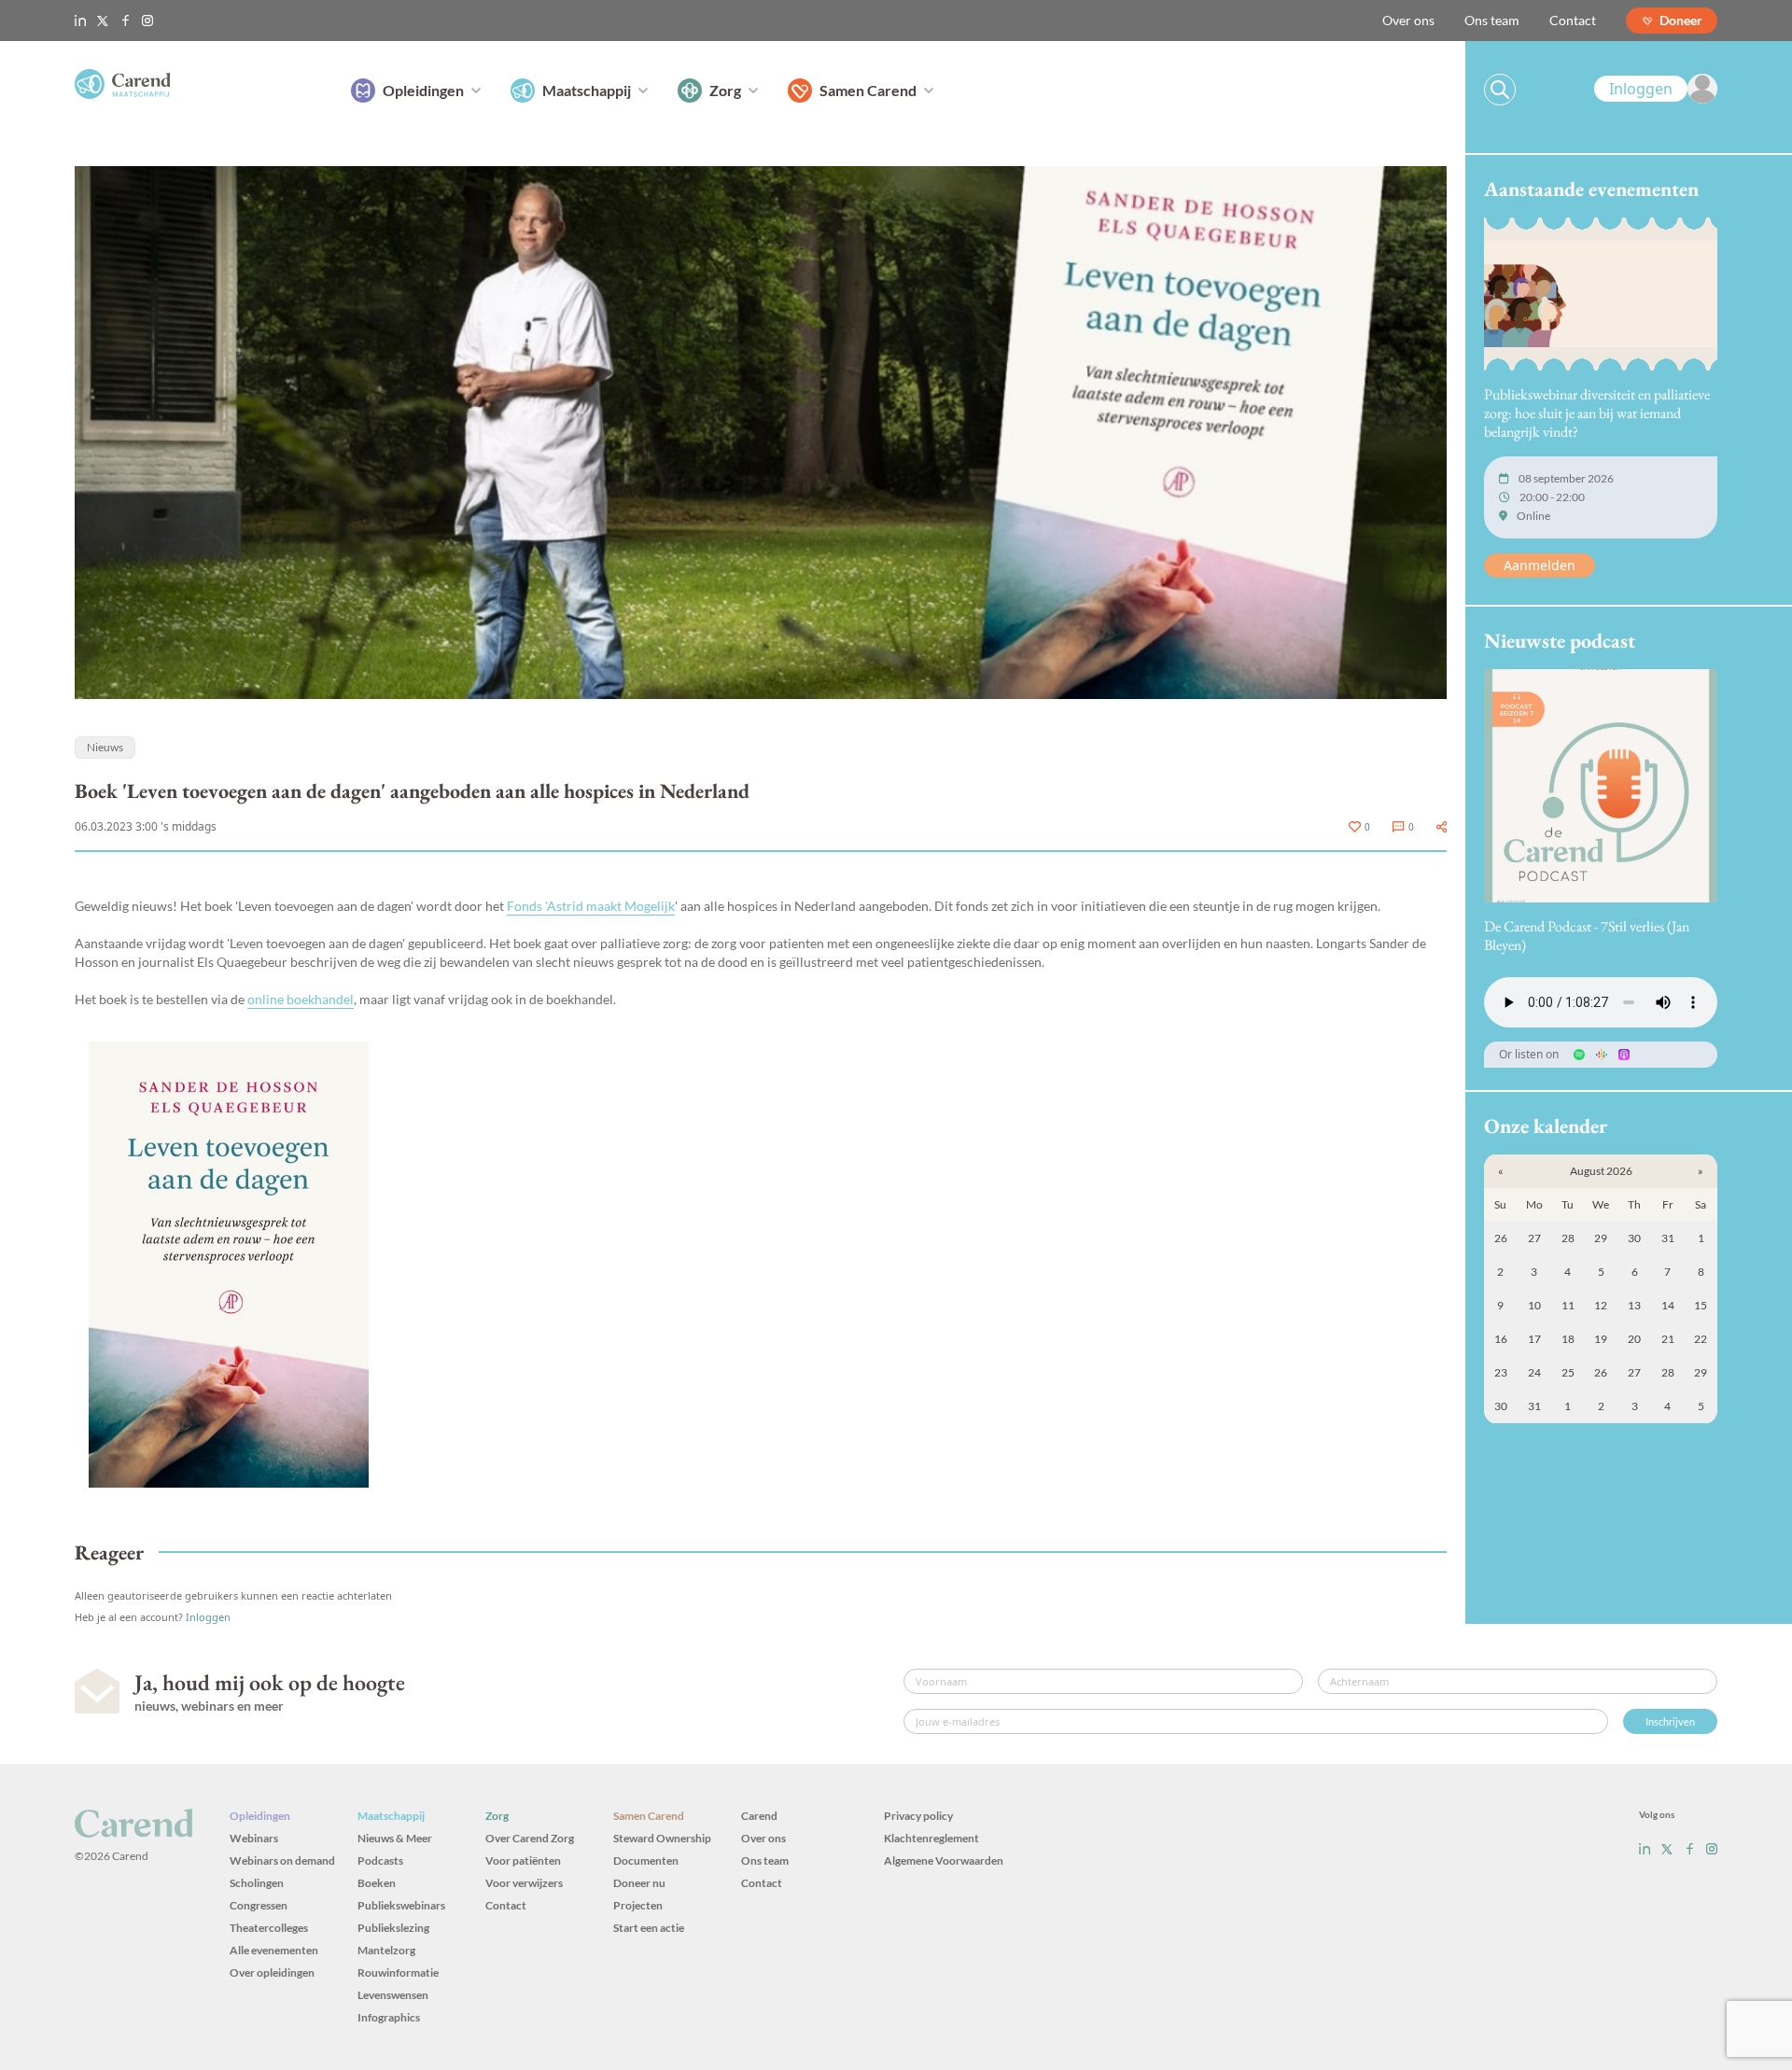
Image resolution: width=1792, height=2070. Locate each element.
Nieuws (105, 747)
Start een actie (649, 1928)
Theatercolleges (269, 1928)
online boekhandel (301, 999)
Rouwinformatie (398, 1972)
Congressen (259, 1905)
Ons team (1492, 20)
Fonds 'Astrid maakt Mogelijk (591, 906)
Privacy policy (918, 1816)
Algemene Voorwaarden (944, 1860)
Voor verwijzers (524, 1883)
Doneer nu (639, 1883)
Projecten (638, 1905)
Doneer (1681, 20)
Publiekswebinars (401, 1905)
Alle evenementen (274, 1950)
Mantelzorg (386, 1950)
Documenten (646, 1860)
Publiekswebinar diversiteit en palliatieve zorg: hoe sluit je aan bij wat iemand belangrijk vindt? (1597, 413)
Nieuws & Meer (395, 1838)
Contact (1573, 20)
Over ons (1408, 20)
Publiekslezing (393, 1928)
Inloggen (208, 1617)
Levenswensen (393, 1995)
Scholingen (257, 1883)
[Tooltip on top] (1442, 827)
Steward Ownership (662, 1838)
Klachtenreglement (931, 1838)
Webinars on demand (282, 1860)
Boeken (377, 1883)
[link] (1656, 89)
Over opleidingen (272, 1972)
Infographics (389, 2017)
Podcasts (380, 1860)
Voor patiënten (523, 1860)
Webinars (254, 1838)
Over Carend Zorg (530, 1838)
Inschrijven (1670, 1721)
